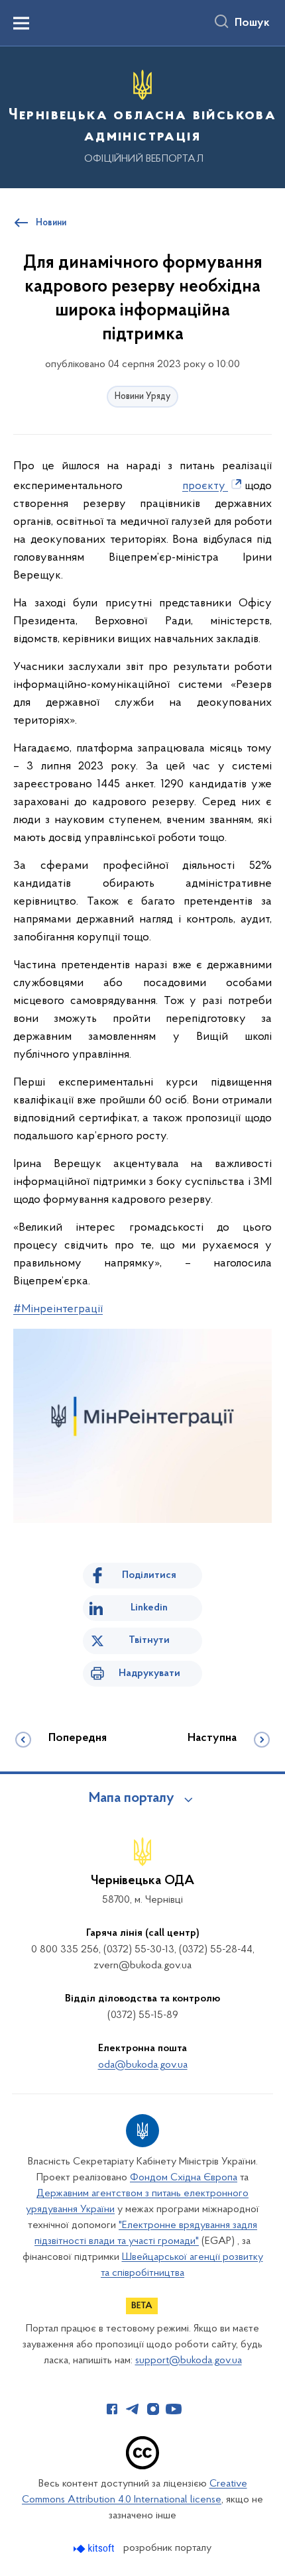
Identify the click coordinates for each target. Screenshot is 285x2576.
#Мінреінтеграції (58, 1310)
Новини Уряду (142, 397)
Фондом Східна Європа (184, 2178)
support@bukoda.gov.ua (189, 2361)
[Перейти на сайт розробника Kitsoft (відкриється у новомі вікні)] (95, 2548)
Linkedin (149, 1608)
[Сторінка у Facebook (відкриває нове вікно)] (112, 2409)
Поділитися (149, 1575)
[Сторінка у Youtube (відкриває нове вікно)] (174, 2409)
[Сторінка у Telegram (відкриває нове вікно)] (133, 2409)
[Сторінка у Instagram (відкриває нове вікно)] (153, 2409)
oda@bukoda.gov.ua (143, 2065)
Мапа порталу (132, 1799)
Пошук (252, 23)
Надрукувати (149, 1673)
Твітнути (149, 1640)
